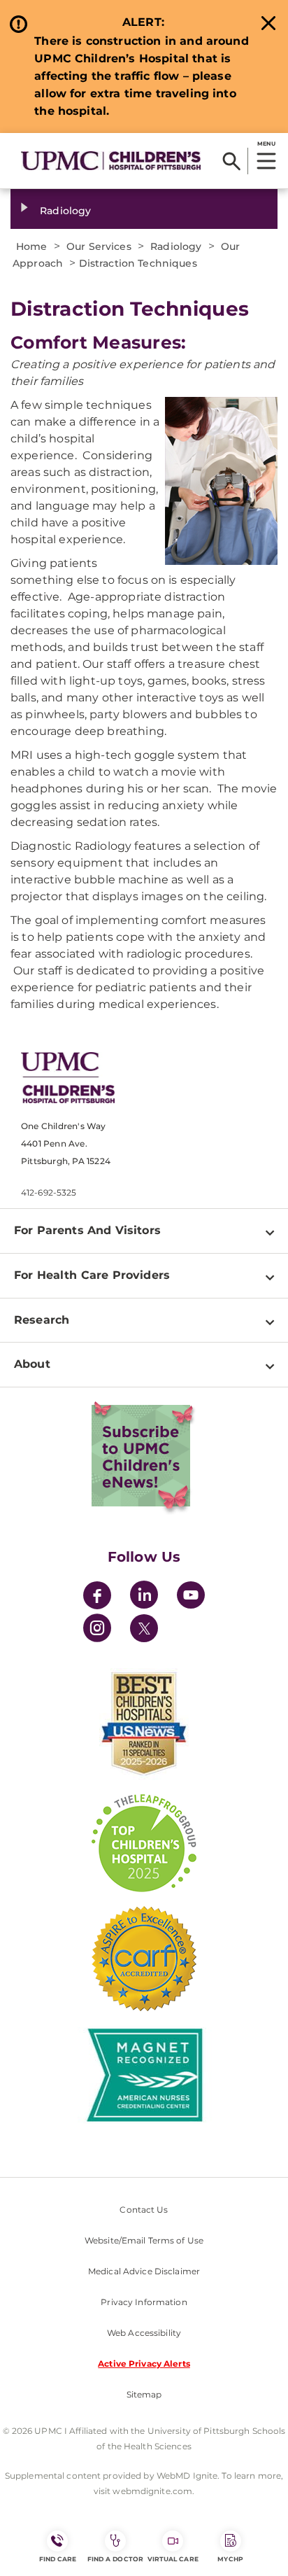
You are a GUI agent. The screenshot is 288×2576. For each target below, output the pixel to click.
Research (42, 1320)
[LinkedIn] (144, 1597)
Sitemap (144, 2394)
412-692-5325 (49, 1192)
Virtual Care (173, 2559)
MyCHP (230, 2559)
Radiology (65, 211)
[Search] (232, 161)
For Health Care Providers (92, 1275)
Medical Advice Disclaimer (144, 2271)
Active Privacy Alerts (144, 2364)
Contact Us (144, 2210)
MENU (266, 143)
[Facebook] (97, 1597)
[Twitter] (144, 1628)
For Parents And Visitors (87, 1230)
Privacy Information (144, 2302)
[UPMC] (111, 161)
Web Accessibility (144, 2333)
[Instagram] (97, 1630)
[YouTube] (191, 1597)
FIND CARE (58, 2559)
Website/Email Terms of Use (144, 2240)
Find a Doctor (115, 2559)
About (32, 1364)
